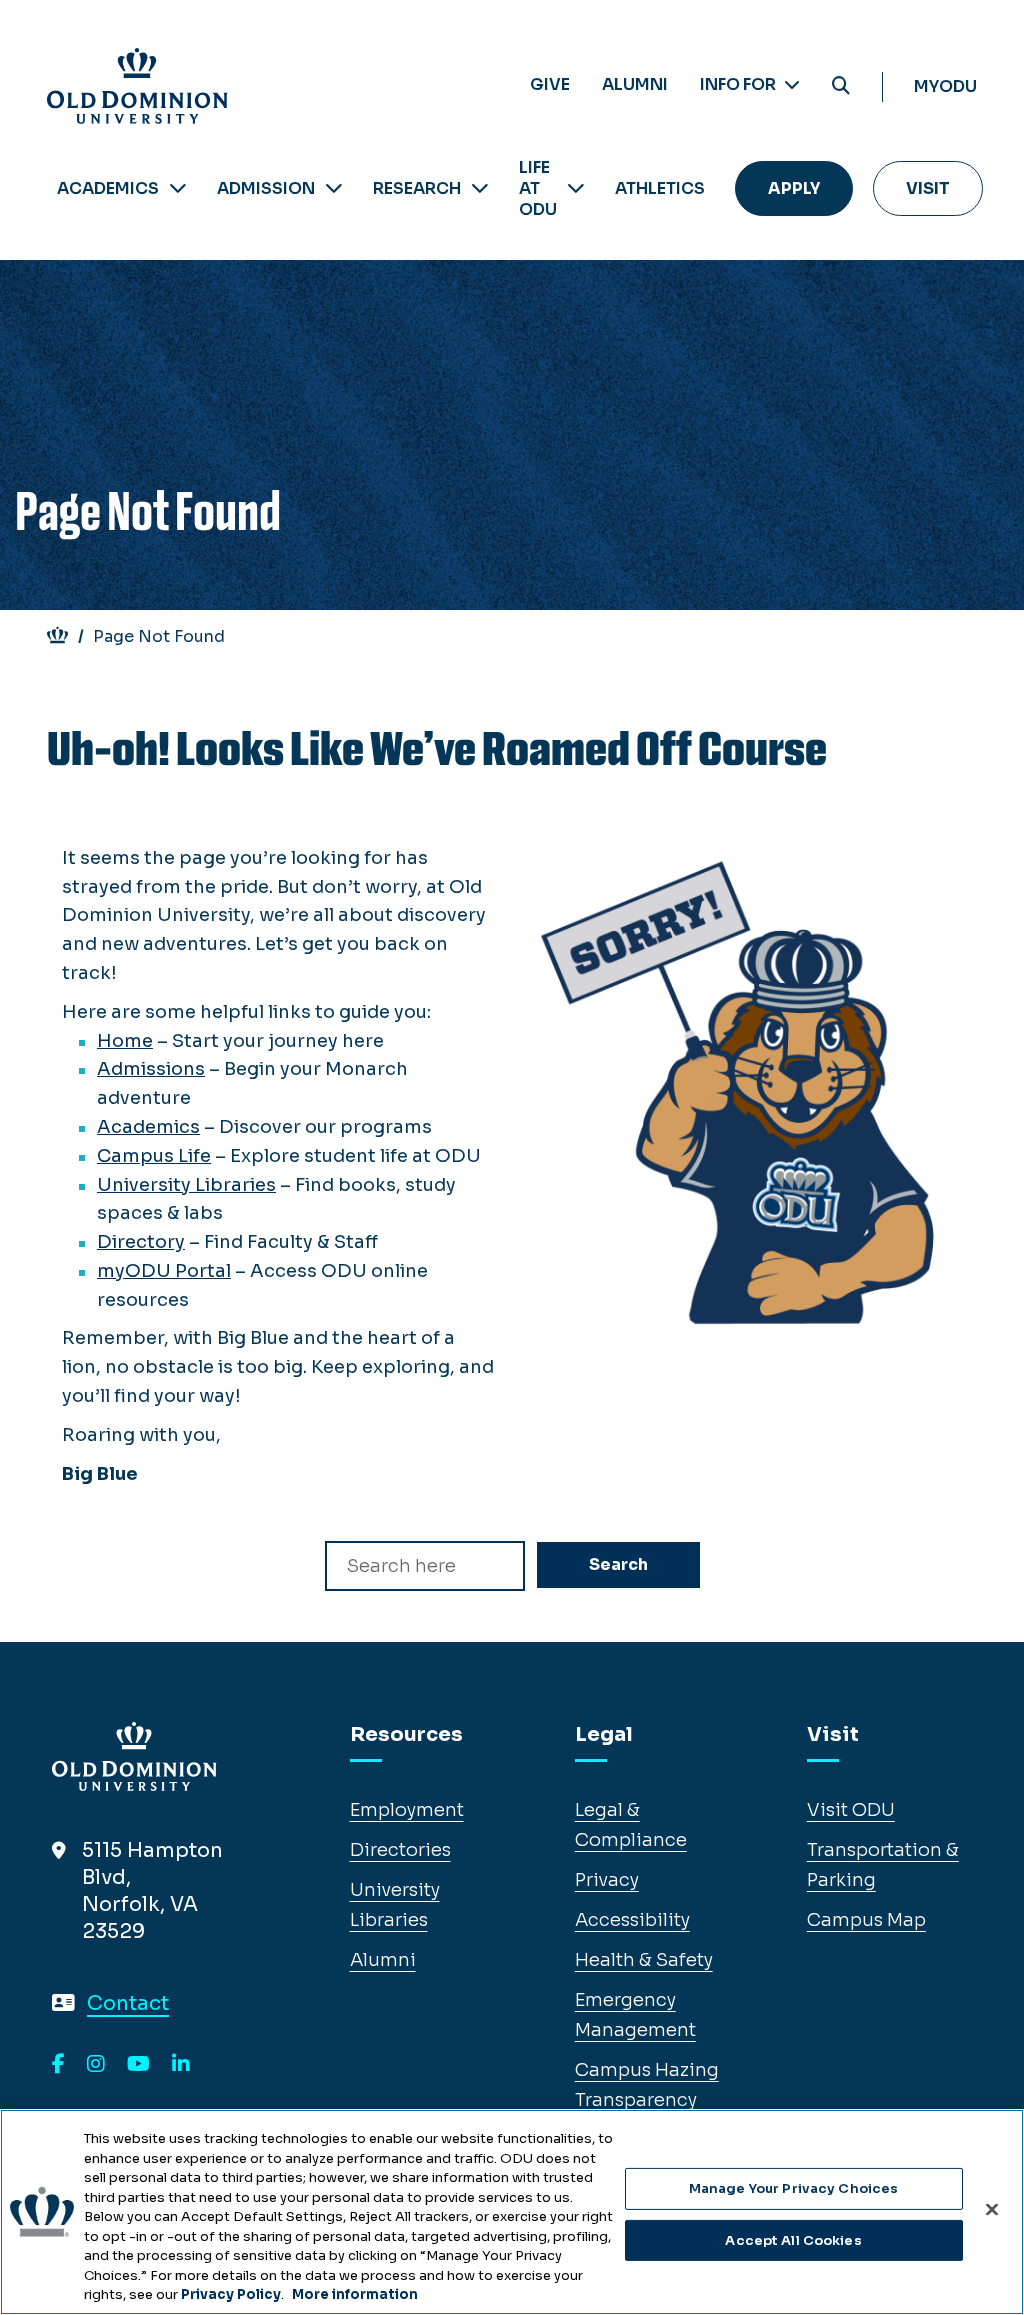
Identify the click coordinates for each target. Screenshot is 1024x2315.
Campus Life (154, 1156)
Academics (108, 188)
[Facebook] (58, 2065)
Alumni (635, 84)
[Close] (992, 2210)
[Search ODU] (841, 86)
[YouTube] (138, 2065)
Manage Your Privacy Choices (794, 2188)
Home (125, 1041)
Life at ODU (538, 188)
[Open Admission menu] (334, 188)
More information (355, 2294)
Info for (739, 84)
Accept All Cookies (793, 2240)
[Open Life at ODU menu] (576, 188)
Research (417, 188)
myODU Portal (164, 1271)
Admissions (151, 1069)
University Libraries (186, 1185)
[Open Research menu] (480, 188)
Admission (266, 188)
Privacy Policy (231, 2294)
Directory (141, 1242)
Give (550, 84)
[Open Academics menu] (178, 188)
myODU (945, 86)
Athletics (660, 188)
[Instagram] (96, 2065)
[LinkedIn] (181, 2065)
